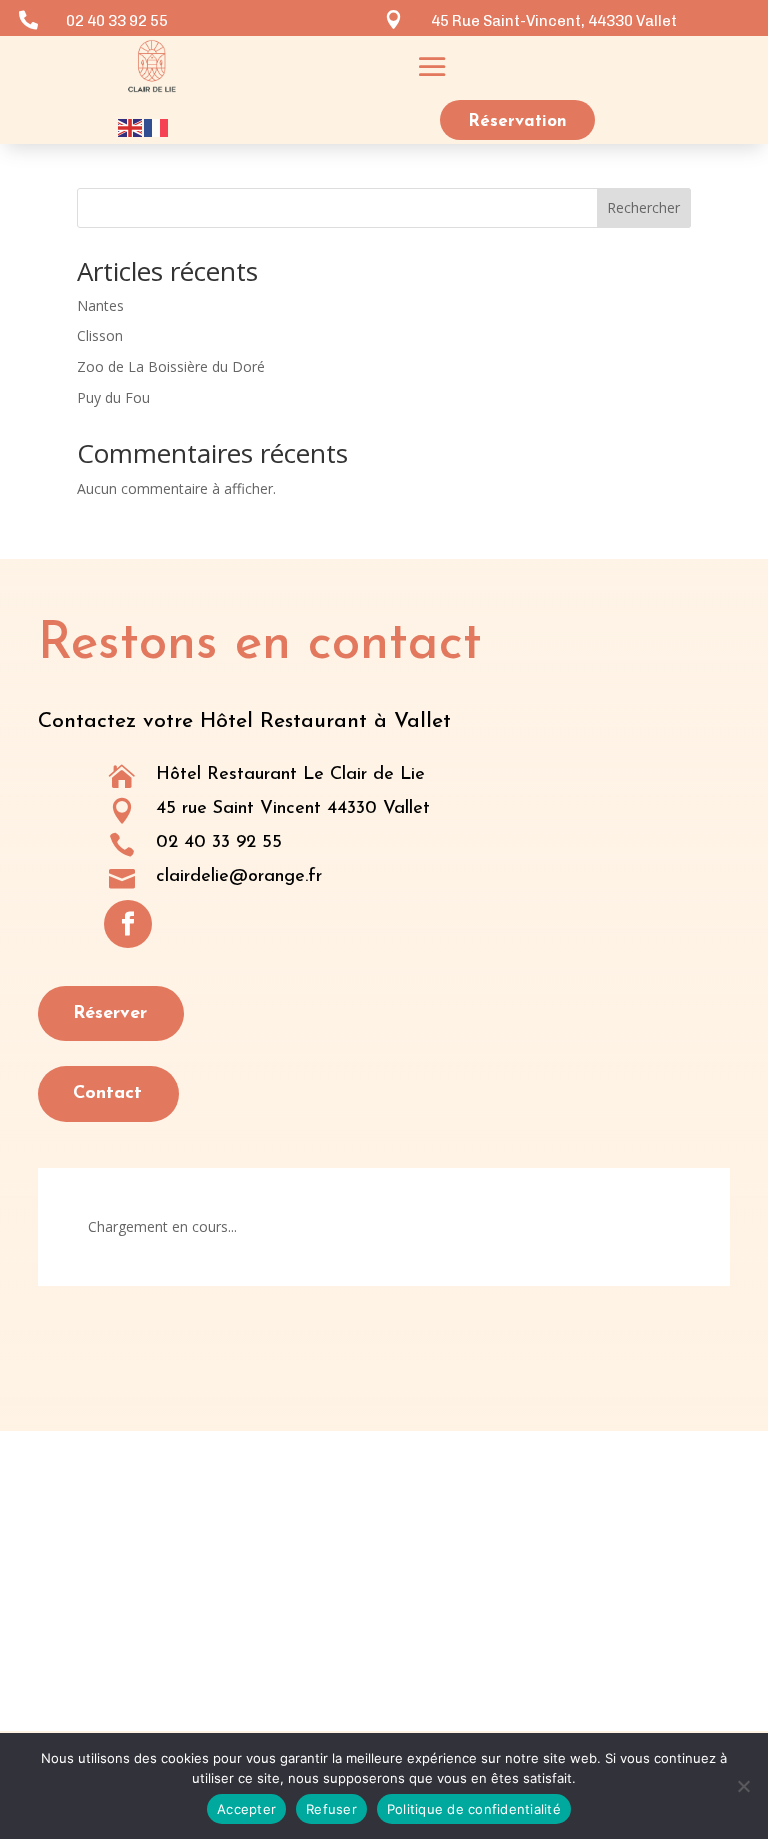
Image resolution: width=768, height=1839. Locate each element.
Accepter (246, 1809)
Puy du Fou (113, 397)
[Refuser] (743, 1786)
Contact (107, 1094)
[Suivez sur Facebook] (128, 924)
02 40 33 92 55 (219, 843)
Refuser (331, 1809)
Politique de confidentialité (474, 1809)
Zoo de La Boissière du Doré (171, 366)
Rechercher (643, 207)
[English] (131, 125)
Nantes (100, 305)
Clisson (100, 335)
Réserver (110, 1014)
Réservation (517, 121)
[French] (157, 125)
